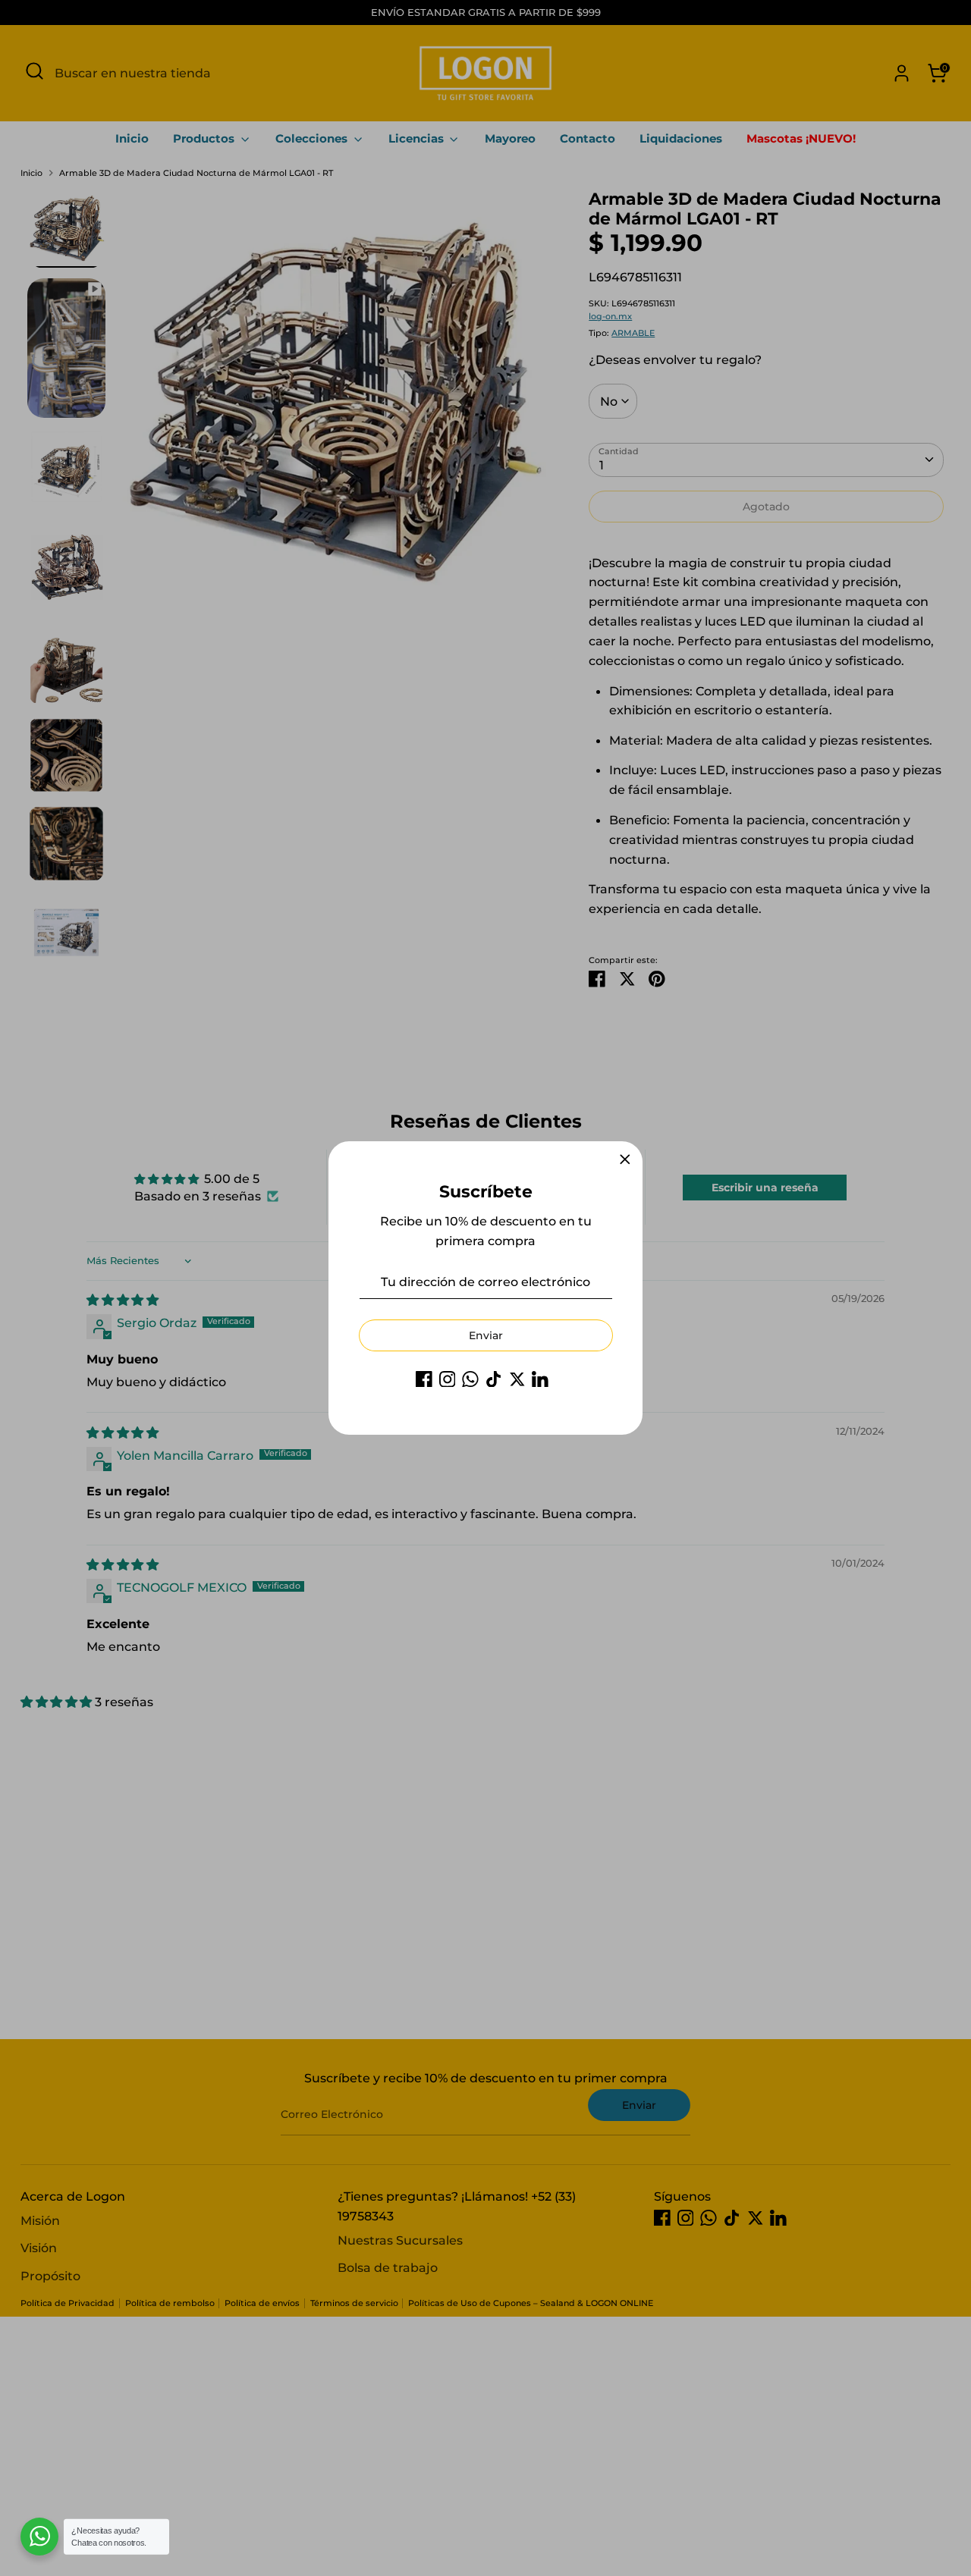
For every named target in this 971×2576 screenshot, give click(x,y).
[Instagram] (448, 1379)
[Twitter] (517, 1379)
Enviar (486, 1335)
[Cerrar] (625, 1159)
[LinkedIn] (540, 1379)
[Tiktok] (494, 1379)
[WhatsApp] (470, 1379)
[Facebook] (424, 1379)
